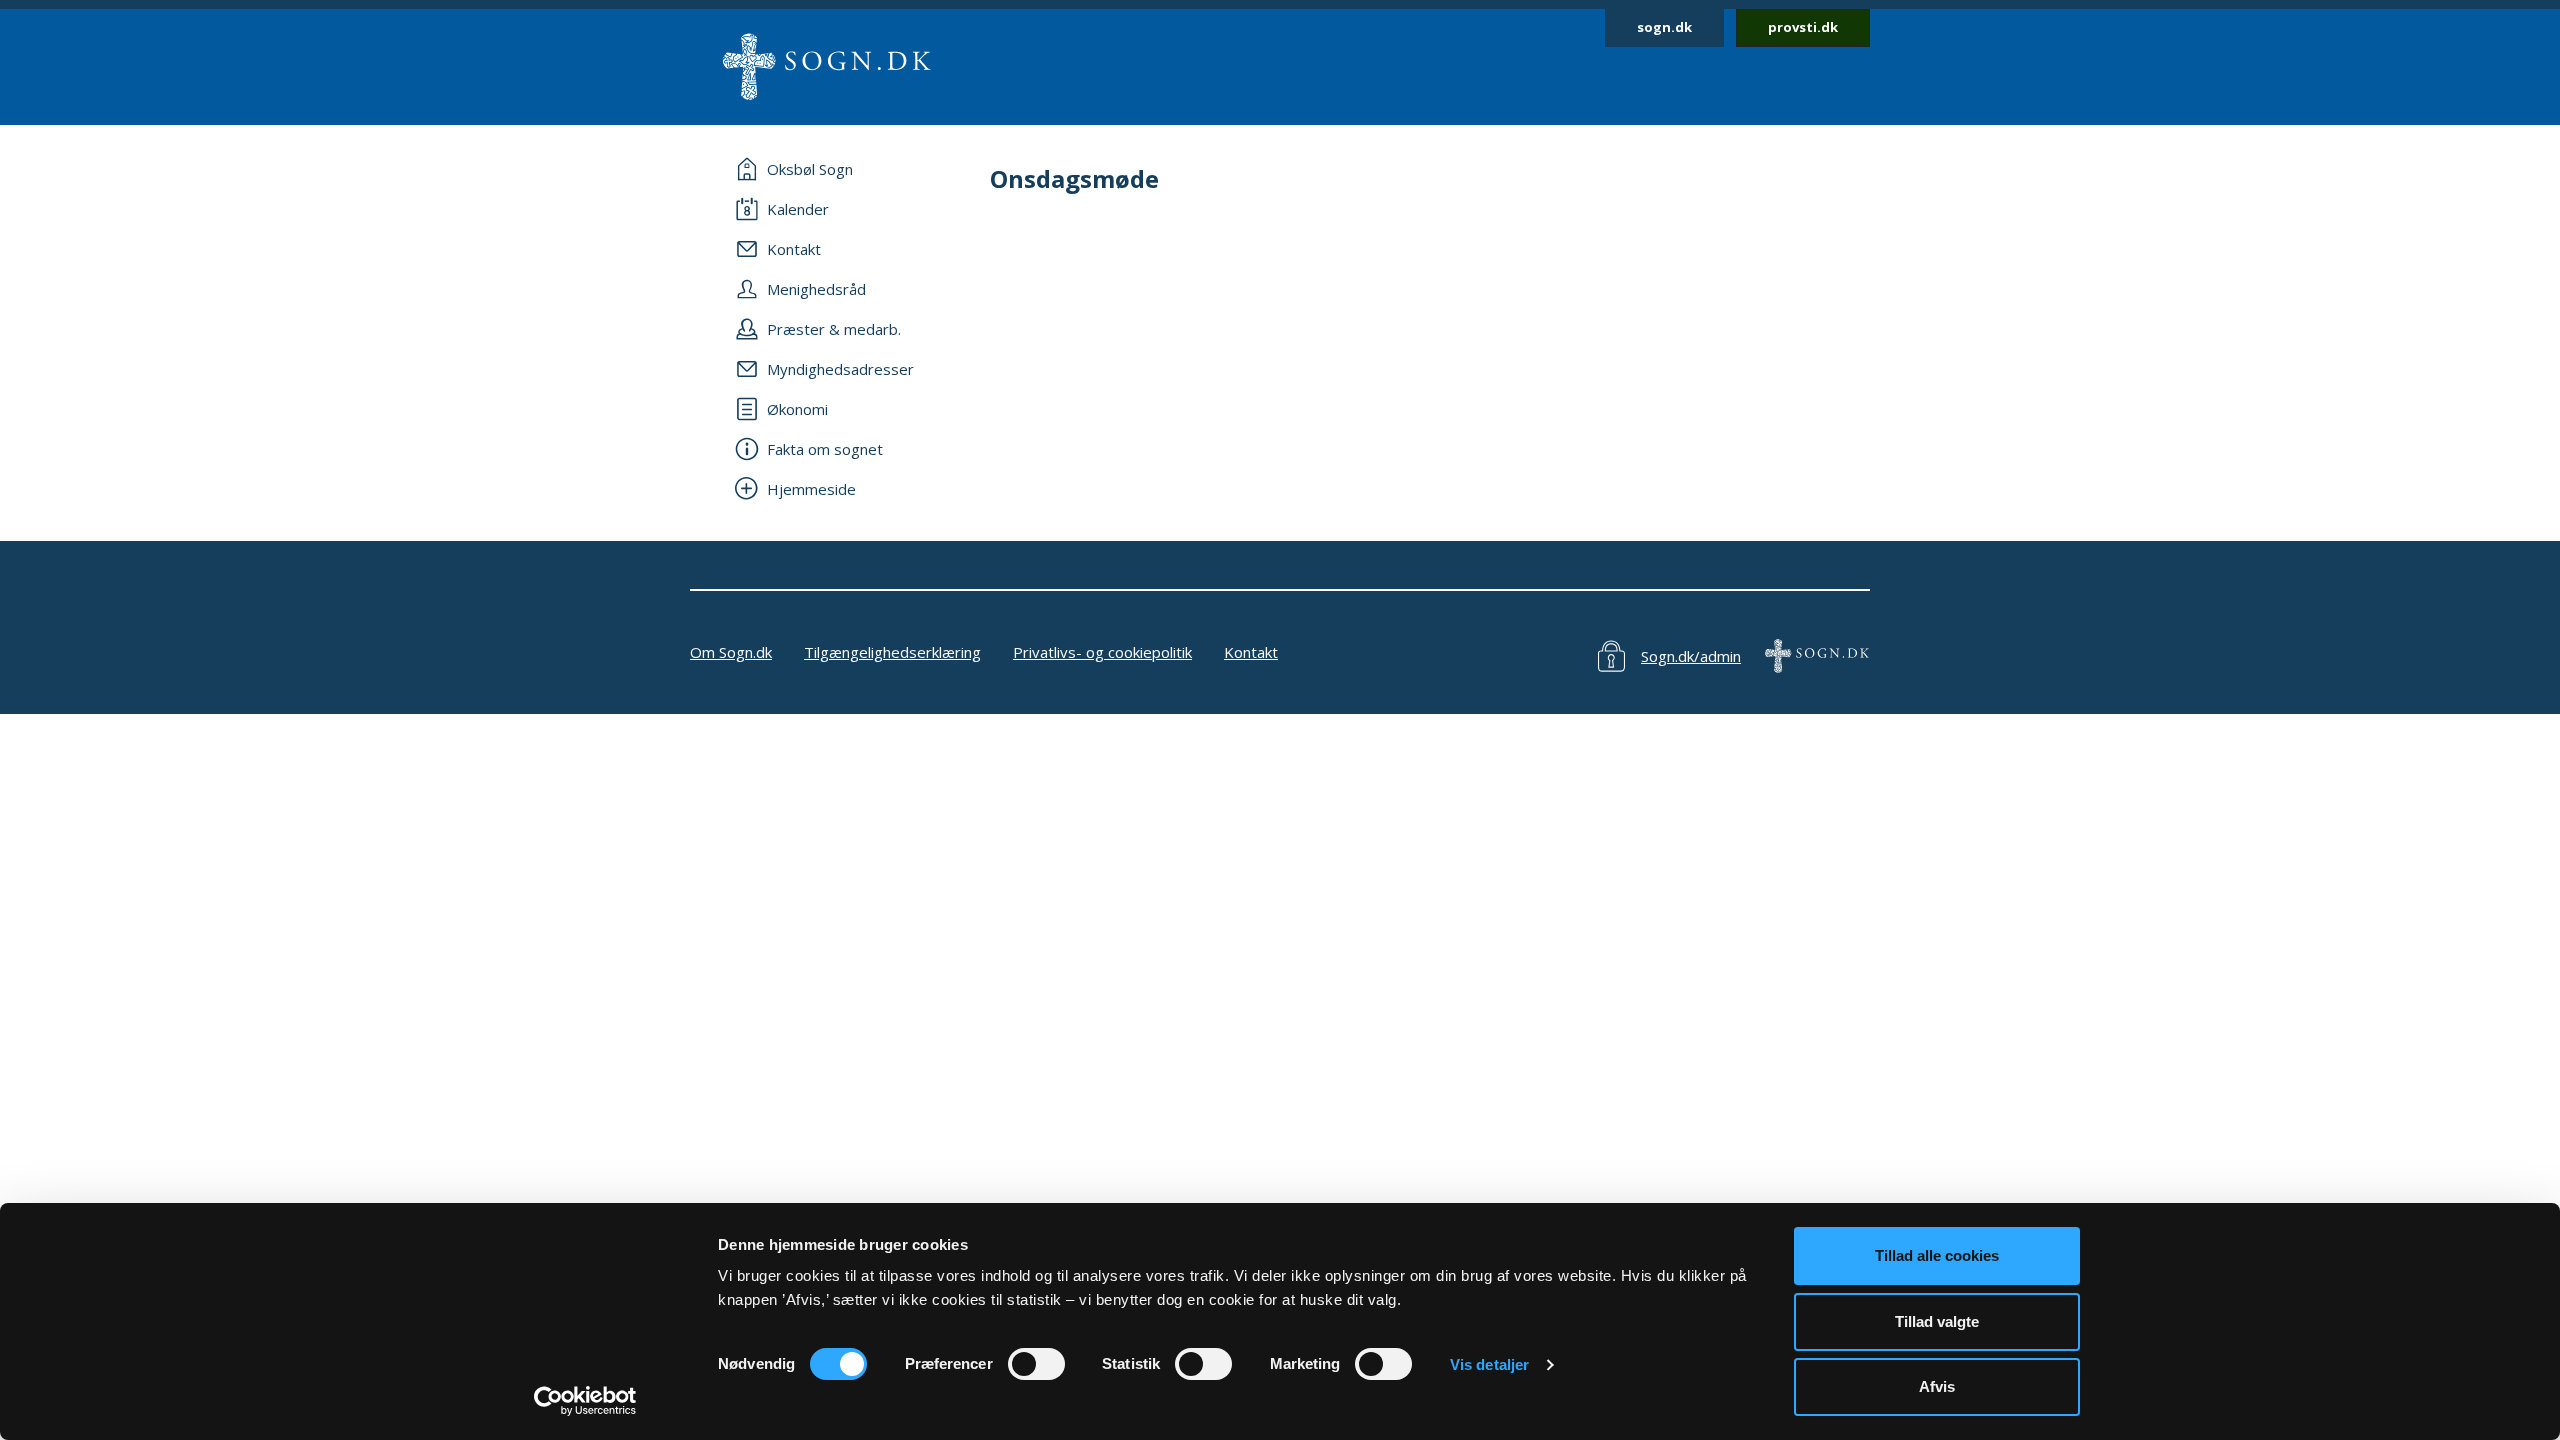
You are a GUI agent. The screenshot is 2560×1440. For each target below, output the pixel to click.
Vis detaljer (1489, 1364)
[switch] (1036, 1364)
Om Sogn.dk (731, 652)
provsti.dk (1803, 27)
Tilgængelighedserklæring (892, 652)
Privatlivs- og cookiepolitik (1102, 652)
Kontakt (1251, 652)
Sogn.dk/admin (1691, 656)
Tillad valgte (1937, 1321)
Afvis (1937, 1386)
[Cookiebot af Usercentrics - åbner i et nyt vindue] (585, 1401)
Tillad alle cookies (1937, 1255)
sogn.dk (1664, 27)
